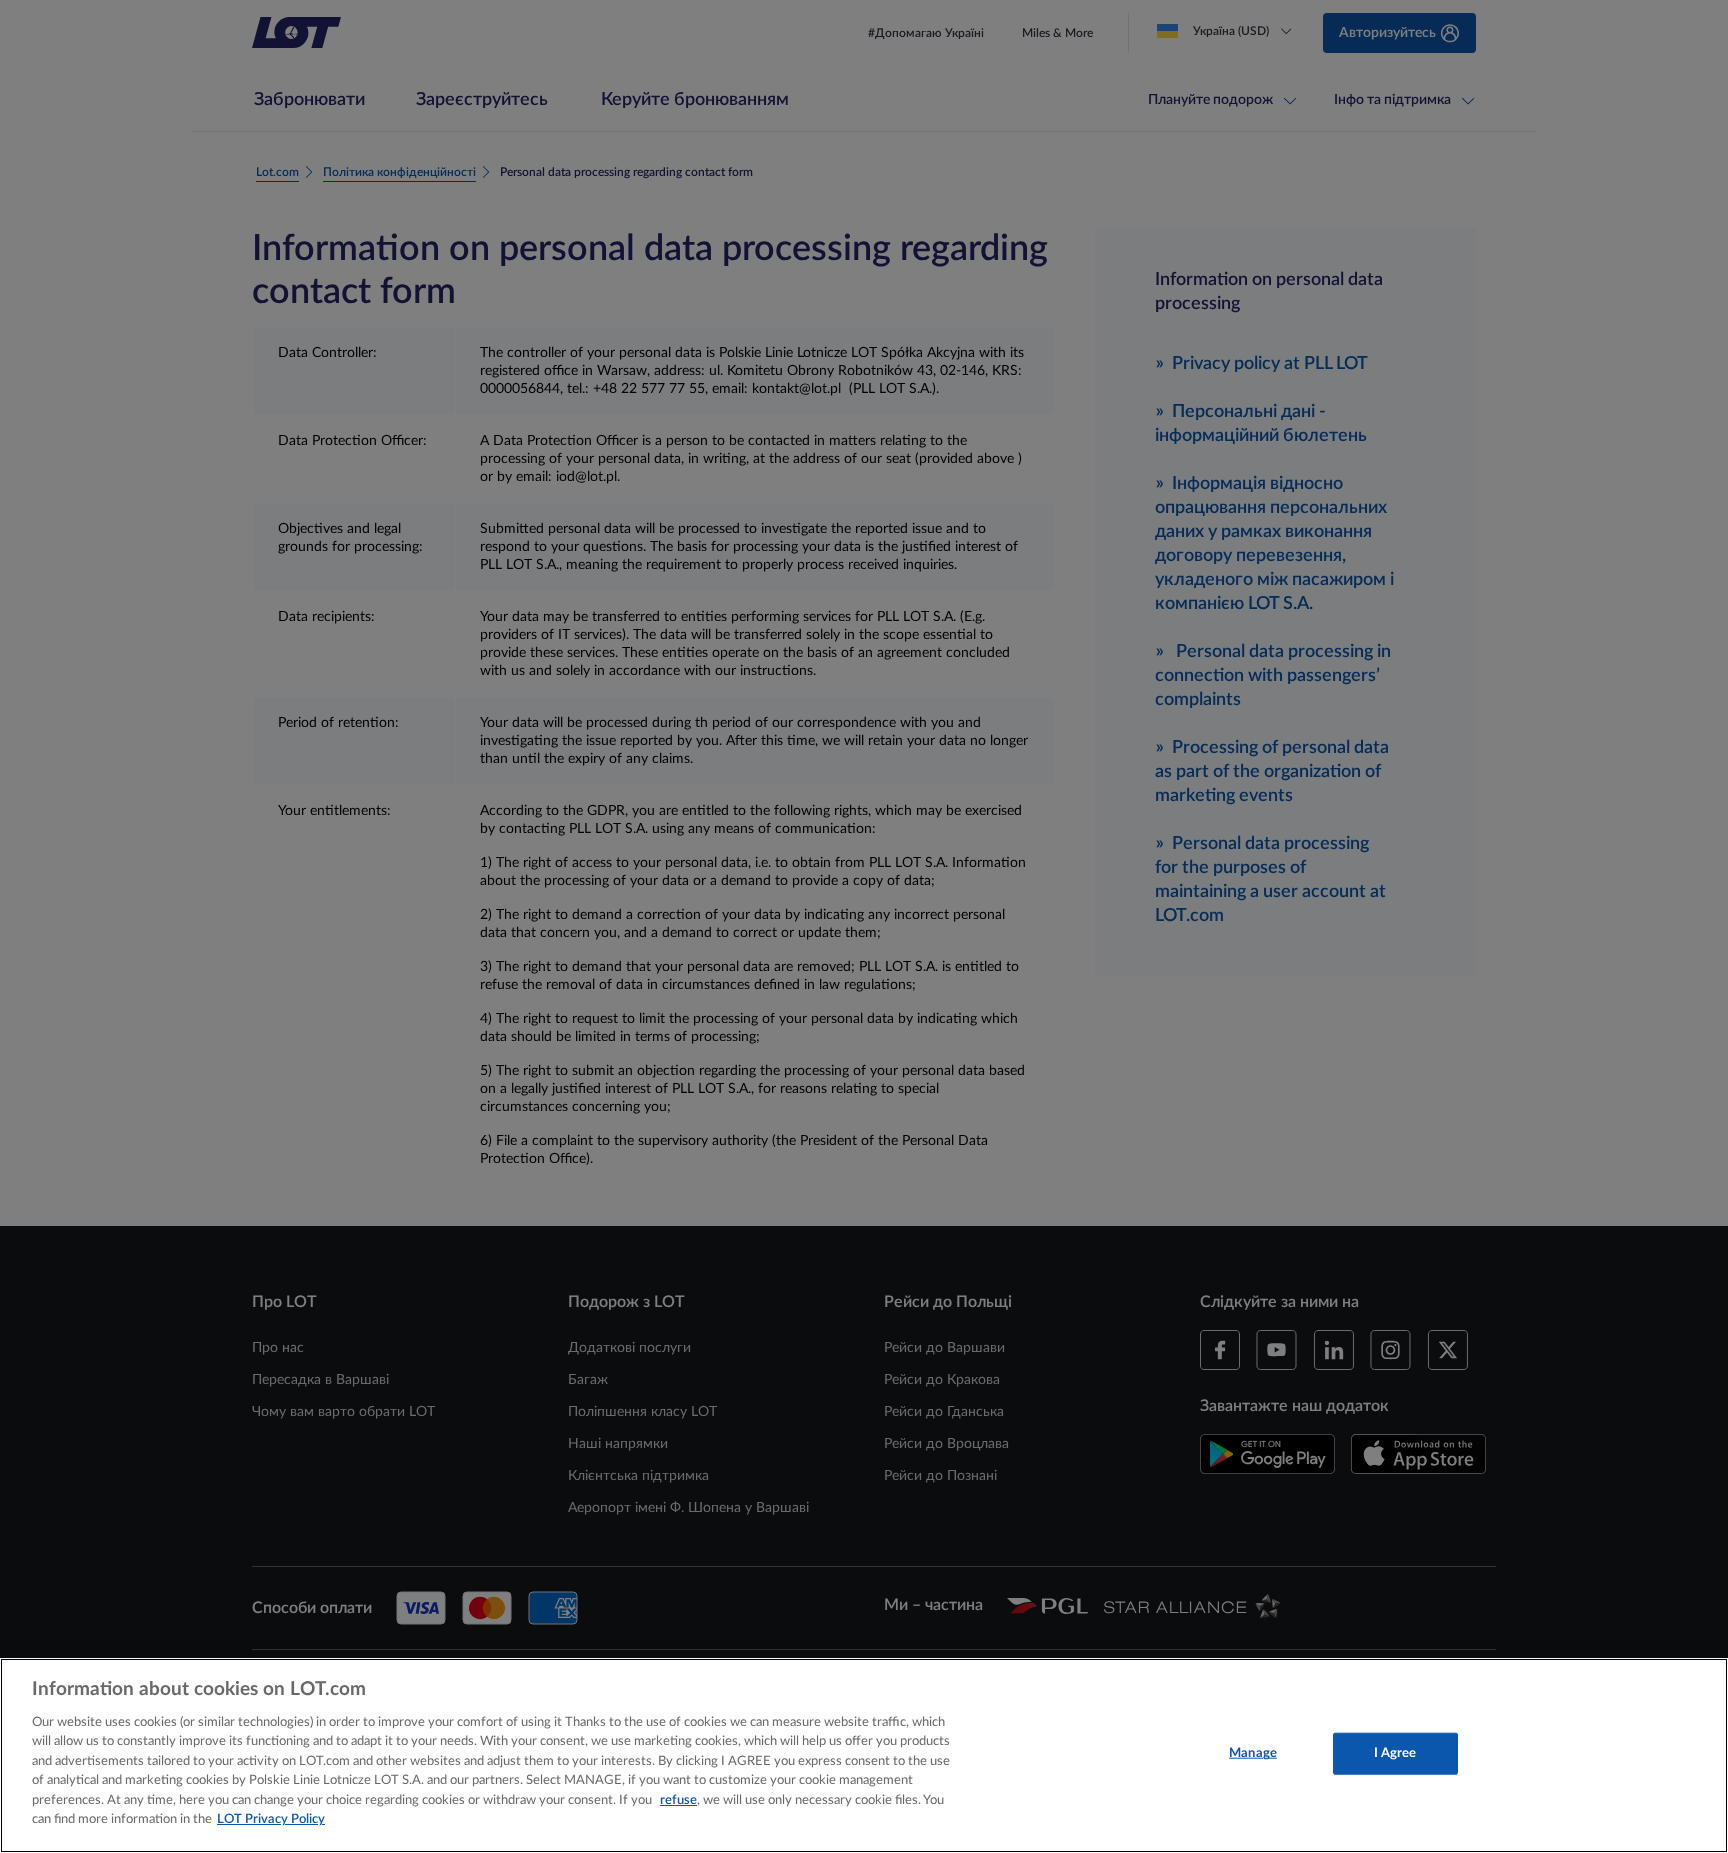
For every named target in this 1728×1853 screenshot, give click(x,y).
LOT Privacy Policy (271, 1819)
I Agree (1395, 1753)
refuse (678, 1800)
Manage (1253, 1753)
